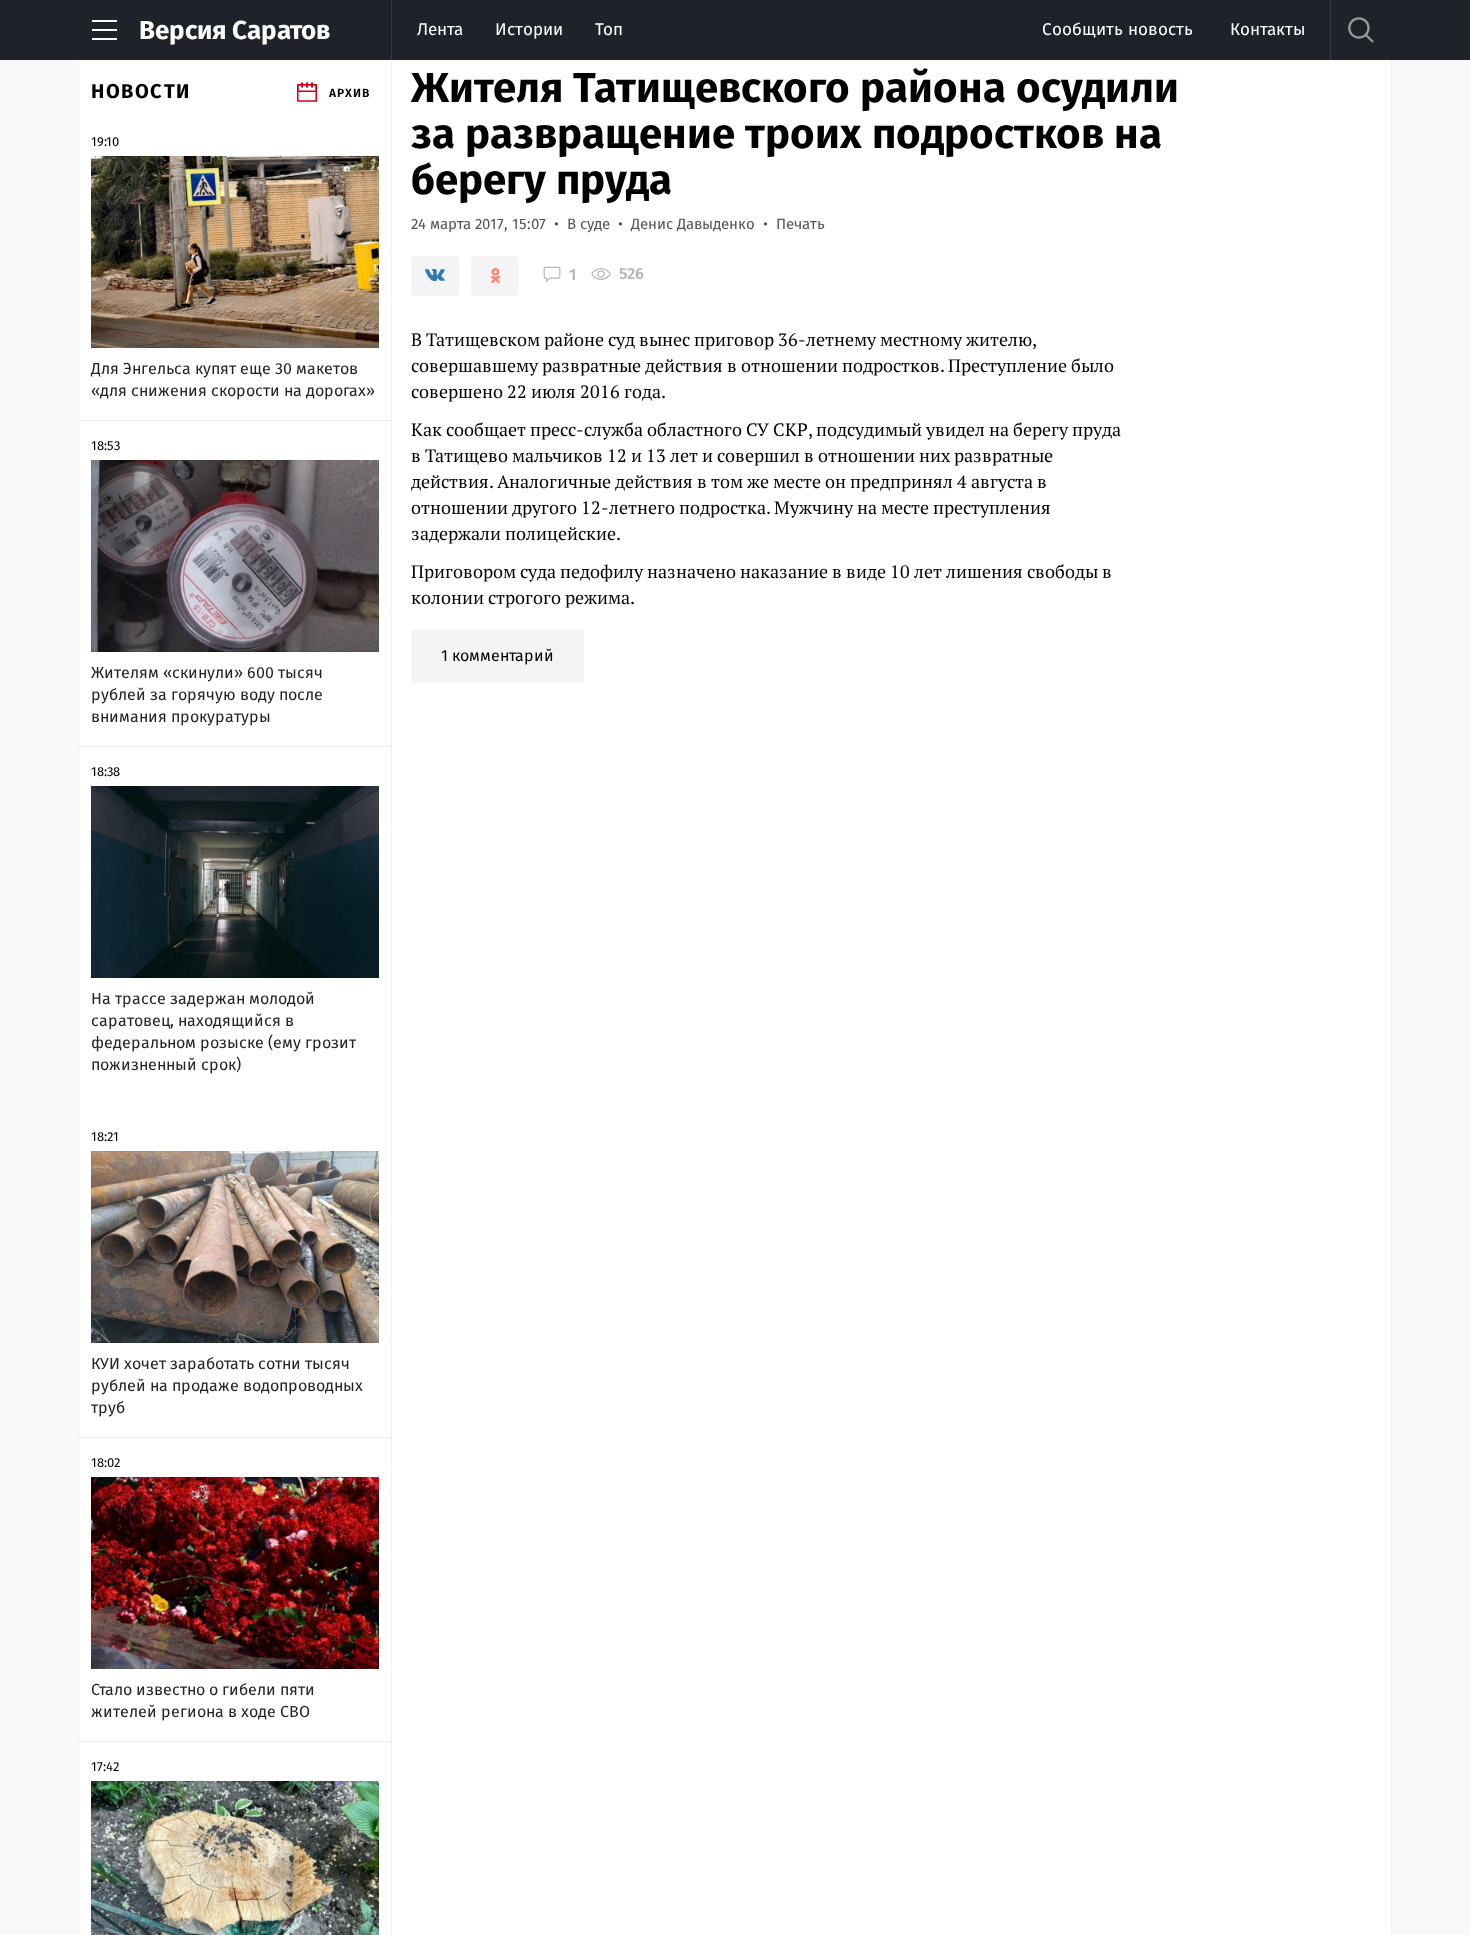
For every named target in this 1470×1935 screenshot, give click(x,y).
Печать (800, 224)
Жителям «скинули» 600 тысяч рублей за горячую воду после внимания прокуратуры (207, 694)
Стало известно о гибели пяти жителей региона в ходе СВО (203, 1700)
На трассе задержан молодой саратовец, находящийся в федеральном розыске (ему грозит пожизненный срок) (223, 1031)
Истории (529, 29)
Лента (440, 29)
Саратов (234, 30)
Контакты (1267, 29)
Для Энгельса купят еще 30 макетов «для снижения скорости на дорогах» (233, 379)
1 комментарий (497, 655)
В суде (588, 224)
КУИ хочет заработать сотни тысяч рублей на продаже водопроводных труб (227, 1385)
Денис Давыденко (693, 224)
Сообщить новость (1117, 29)
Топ (609, 29)
